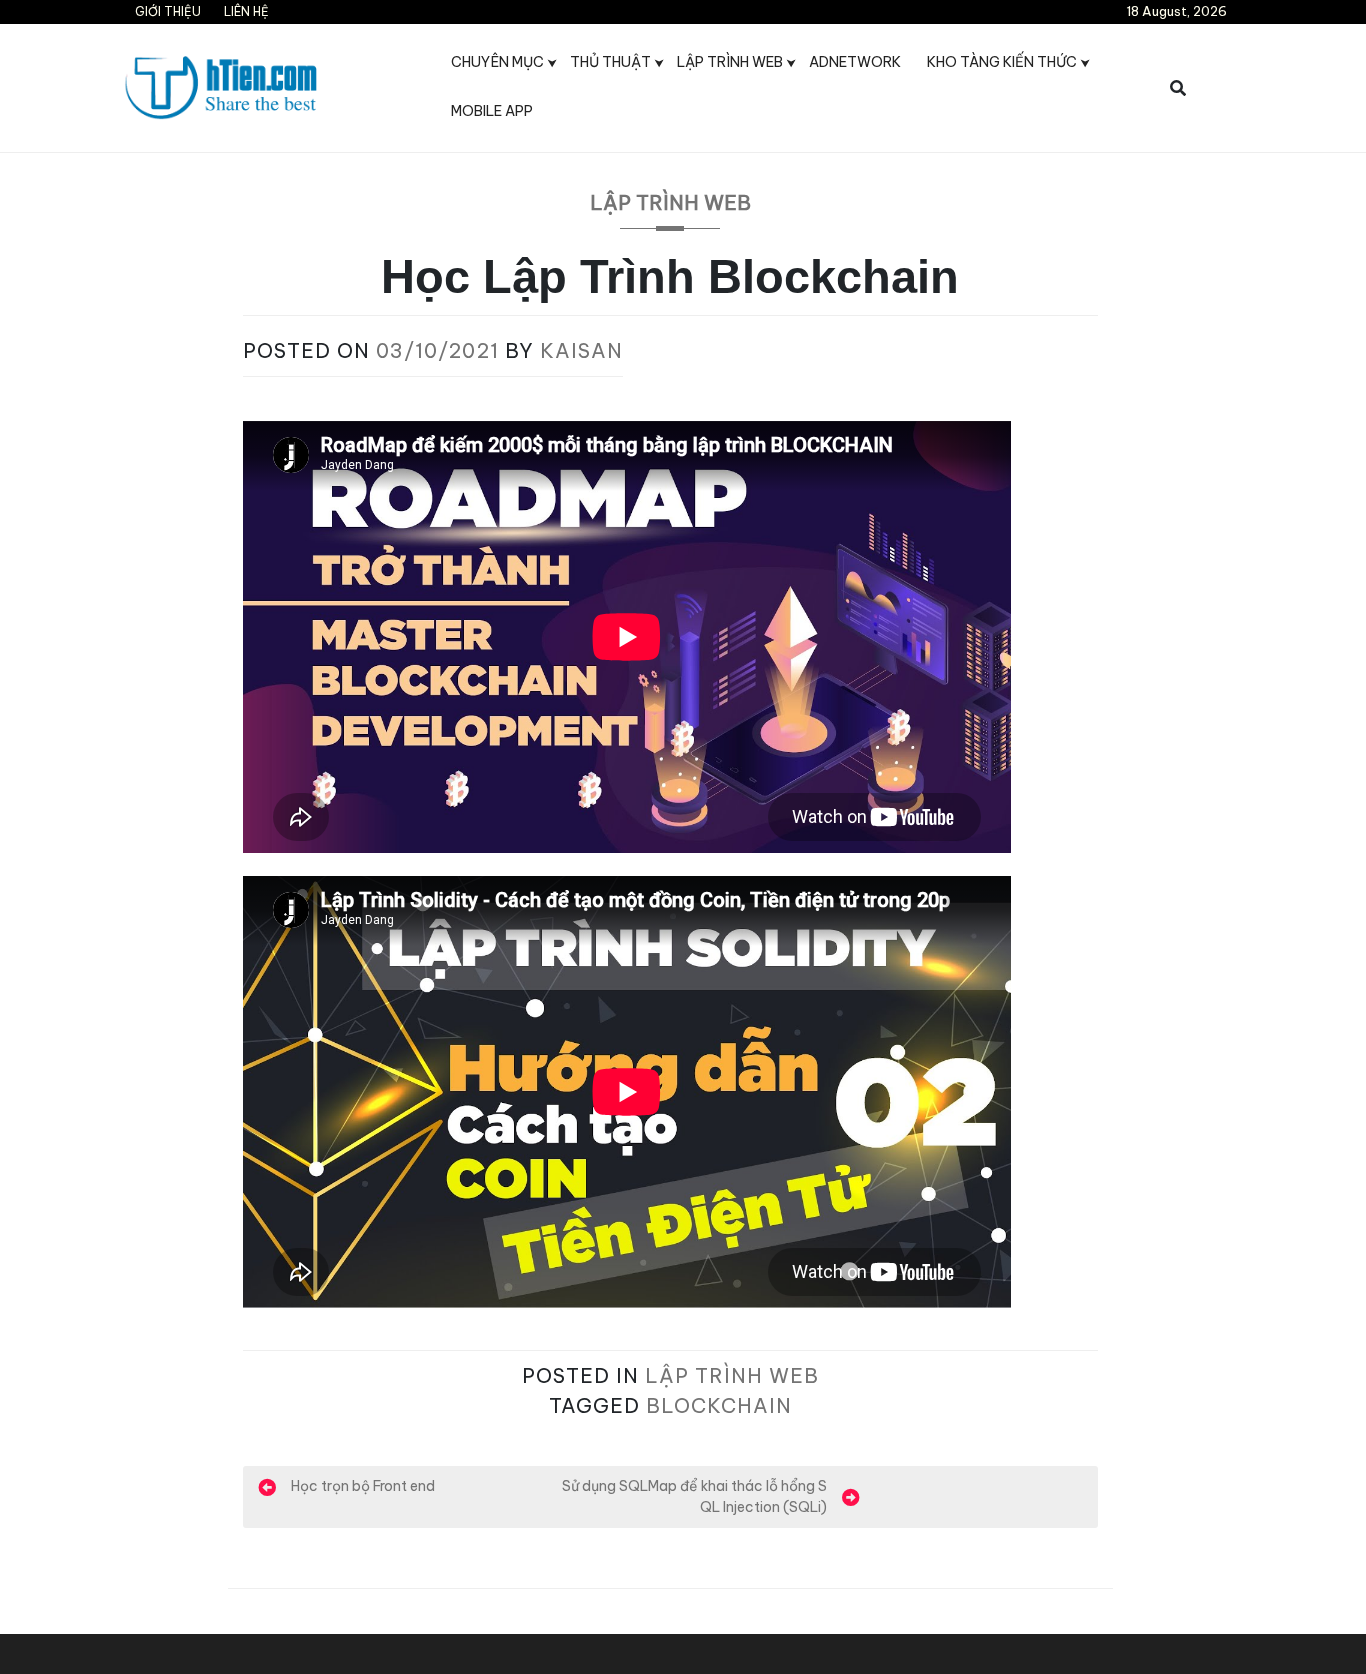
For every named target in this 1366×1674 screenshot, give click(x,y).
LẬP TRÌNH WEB (730, 62)
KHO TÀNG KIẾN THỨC (1002, 62)
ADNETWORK (855, 62)
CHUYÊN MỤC (497, 62)
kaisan (581, 350)
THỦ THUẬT (610, 62)
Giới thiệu (168, 11)
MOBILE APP (492, 111)
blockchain (719, 1405)
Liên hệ (246, 11)
